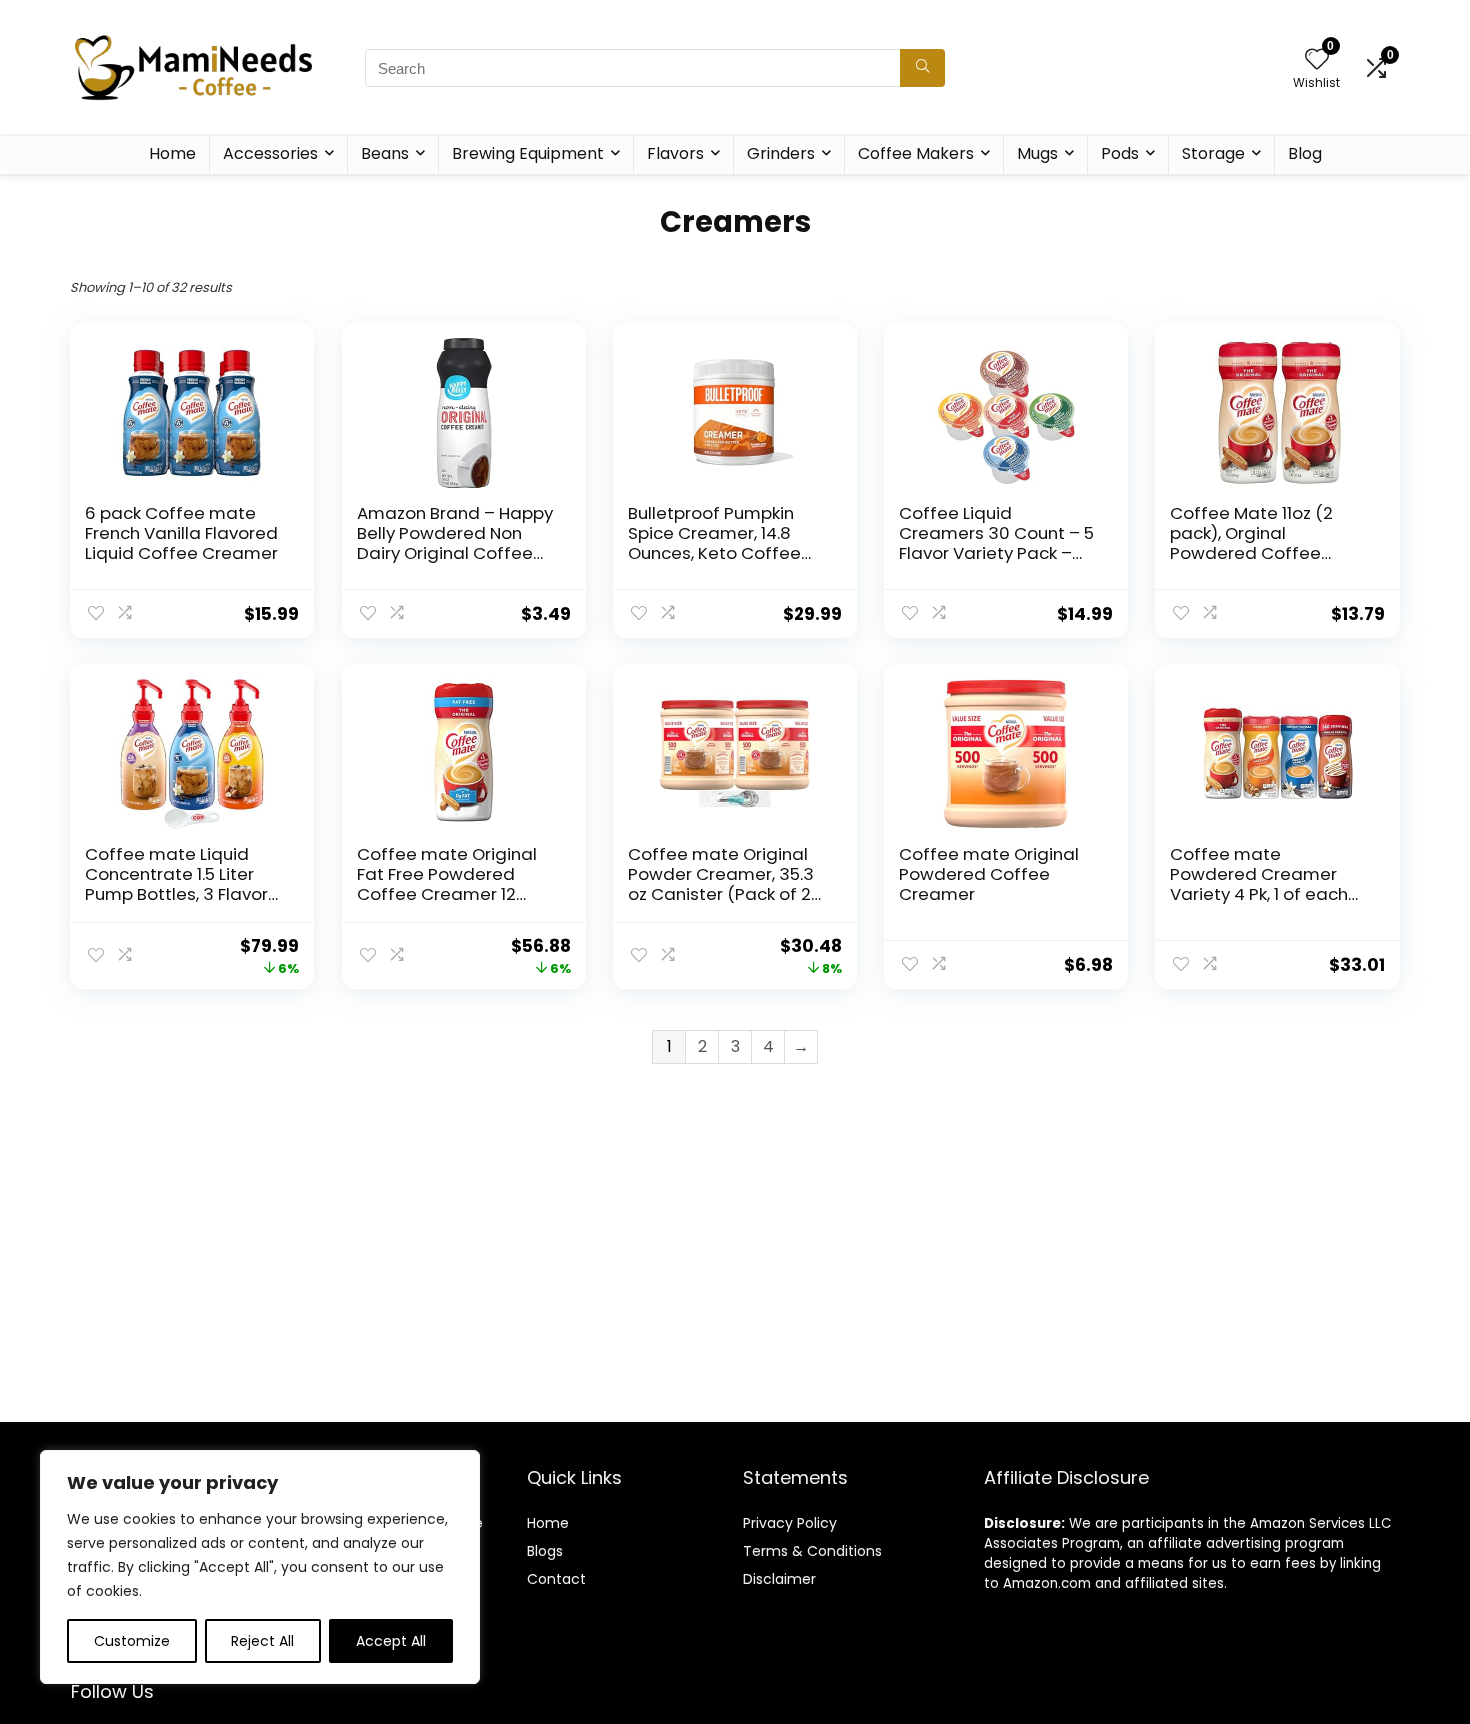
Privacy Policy (790, 1523)
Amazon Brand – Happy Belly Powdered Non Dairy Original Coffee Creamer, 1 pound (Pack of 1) (456, 553)
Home (172, 153)
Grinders (781, 153)
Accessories (270, 153)
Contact (556, 1579)
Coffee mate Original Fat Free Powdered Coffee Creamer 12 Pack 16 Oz (447, 884)
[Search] (922, 68)
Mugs (1037, 153)
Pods (1120, 153)
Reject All (262, 1641)
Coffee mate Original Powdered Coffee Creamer (989, 874)
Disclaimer (779, 1579)
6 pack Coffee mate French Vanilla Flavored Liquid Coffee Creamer (181, 533)
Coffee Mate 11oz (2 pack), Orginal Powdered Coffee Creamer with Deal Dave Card (1251, 553)
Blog (1305, 153)
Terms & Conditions (812, 1551)
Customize (132, 1641)
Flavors (675, 153)
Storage (1213, 153)
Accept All (391, 1641)
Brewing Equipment (528, 153)
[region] (260, 1567)
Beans (385, 153)
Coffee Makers (916, 153)
